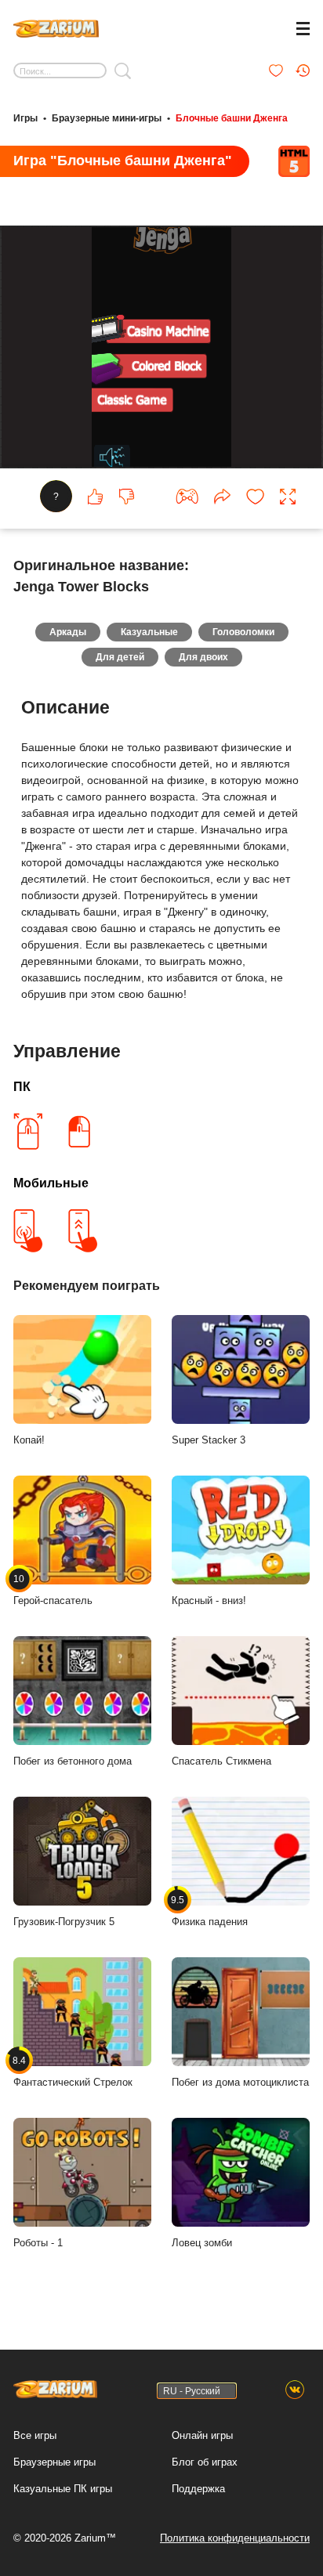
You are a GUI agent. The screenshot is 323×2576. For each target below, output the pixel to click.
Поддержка (198, 2489)
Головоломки (243, 632)
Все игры (35, 2435)
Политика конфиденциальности (235, 2538)
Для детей (120, 657)
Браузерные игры (54, 2462)
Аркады (68, 632)
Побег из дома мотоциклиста (240, 2082)
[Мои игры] (276, 70)
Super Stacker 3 (209, 1440)
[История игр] (303, 70)
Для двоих (203, 657)
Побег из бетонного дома (73, 1761)
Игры (25, 118)
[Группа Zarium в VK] (295, 2390)
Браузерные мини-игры (107, 118)
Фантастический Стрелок (73, 2072)
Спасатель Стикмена (221, 1761)
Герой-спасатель (53, 1590)
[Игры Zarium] (56, 27)
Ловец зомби (202, 2243)
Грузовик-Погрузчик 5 (64, 1922)
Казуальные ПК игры (63, 2489)
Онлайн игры (202, 2435)
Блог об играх (205, 2462)
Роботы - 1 (38, 2243)
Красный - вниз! (209, 1601)
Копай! (29, 1440)
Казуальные (149, 632)
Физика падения (210, 1911)
